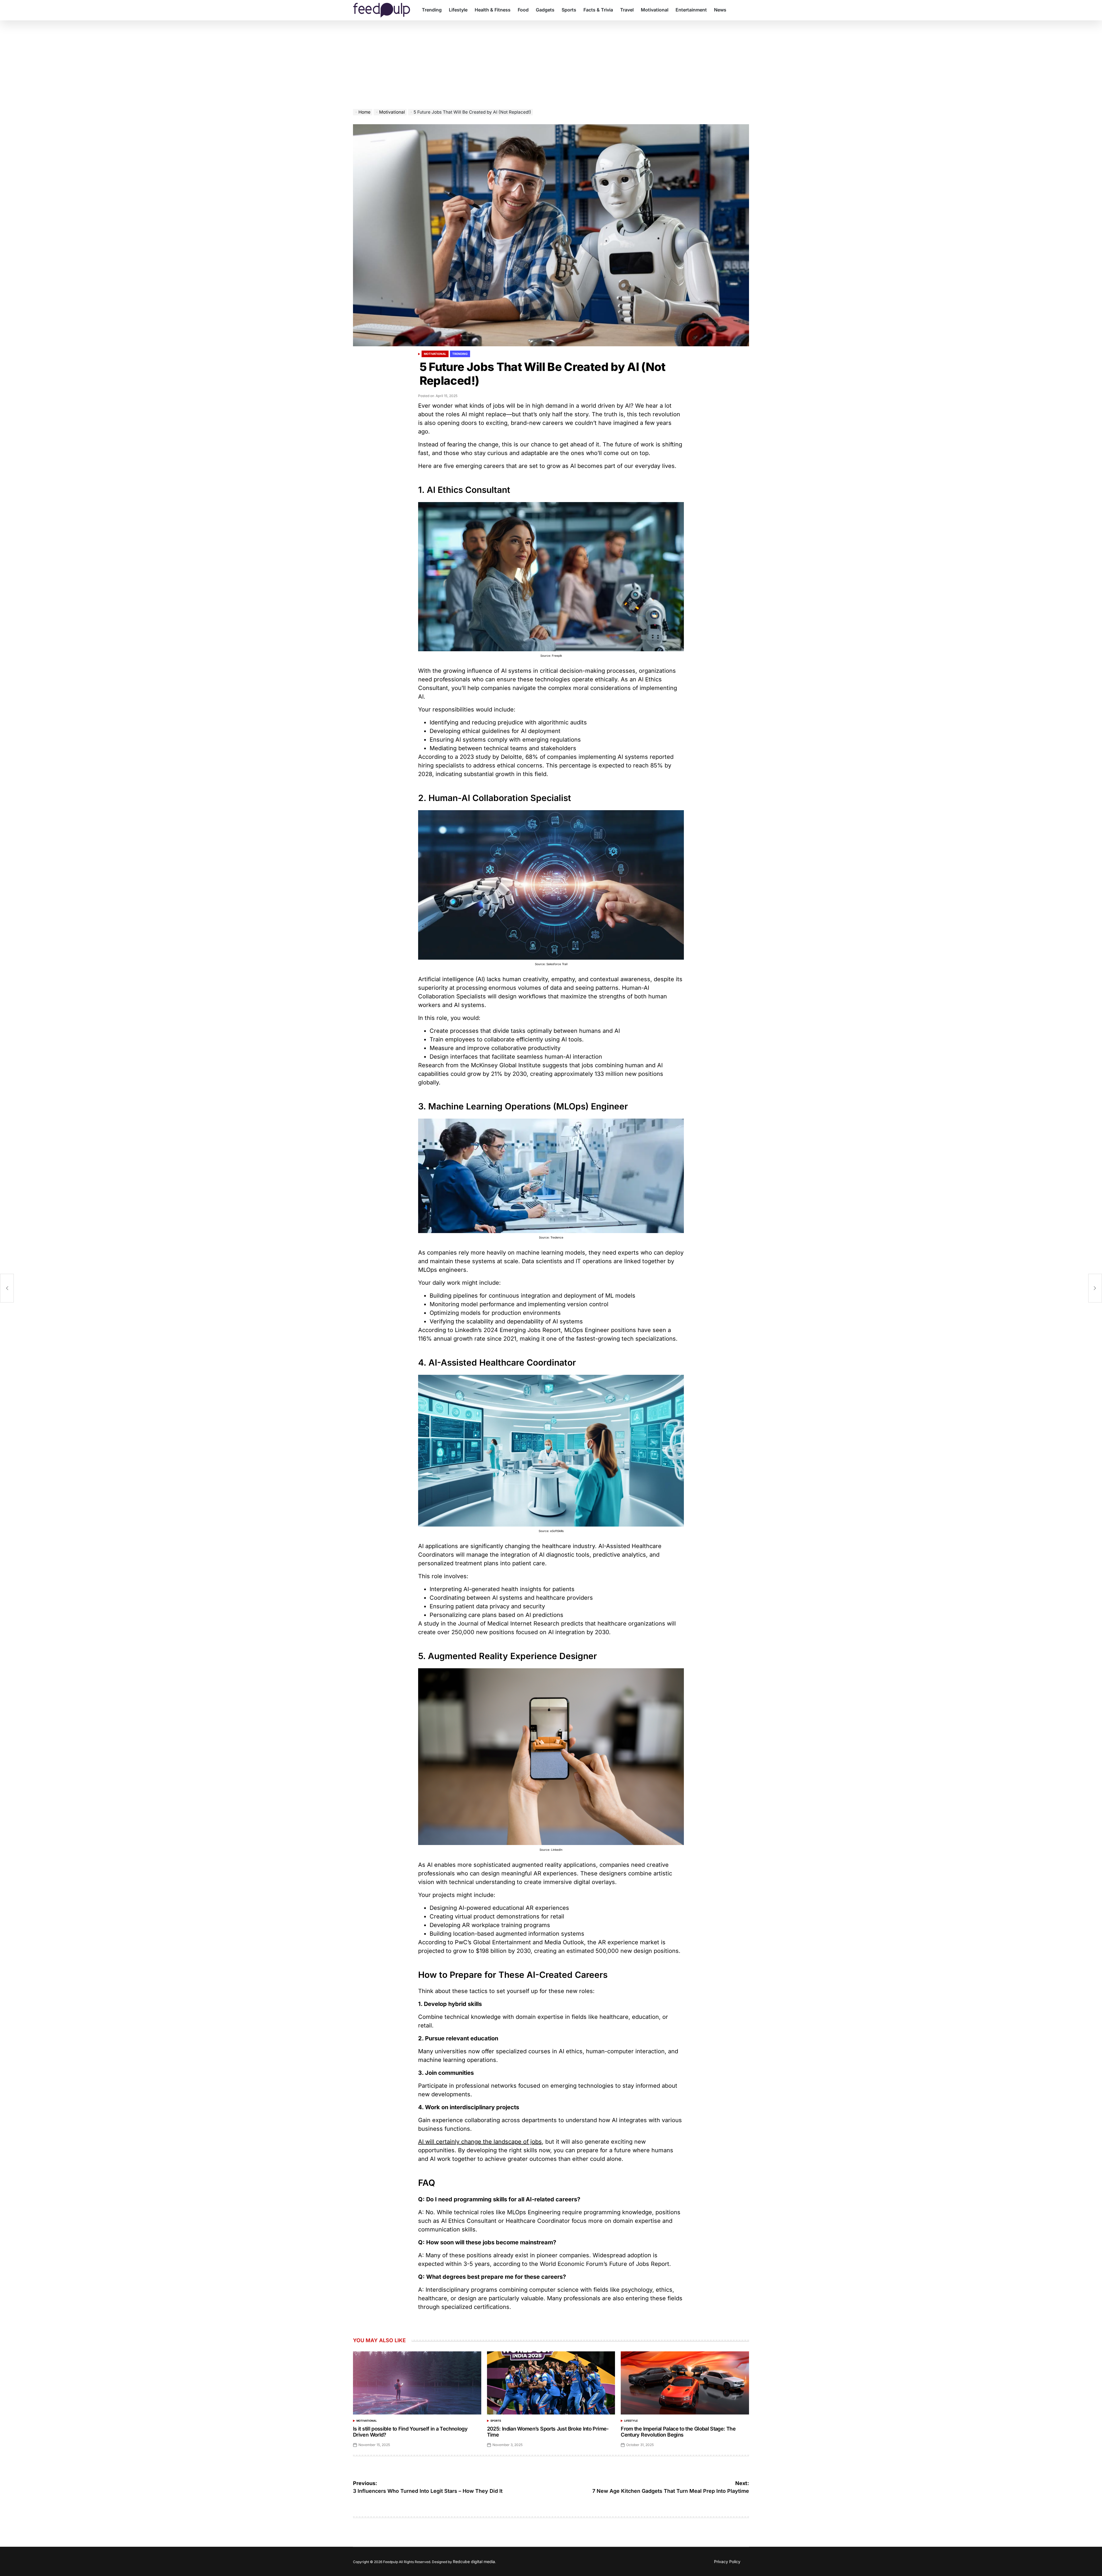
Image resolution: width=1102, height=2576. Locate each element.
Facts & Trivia (598, 10)
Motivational (655, 10)
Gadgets (545, 10)
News (720, 10)
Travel (627, 10)
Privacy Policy (727, 2562)
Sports (569, 10)
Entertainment (691, 10)
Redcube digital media (474, 2562)
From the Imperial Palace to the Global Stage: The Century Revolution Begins (678, 2432)
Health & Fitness (493, 10)
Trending (432, 10)
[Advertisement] (551, 66)
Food (523, 10)
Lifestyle (458, 10)
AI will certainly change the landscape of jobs (480, 2142)
